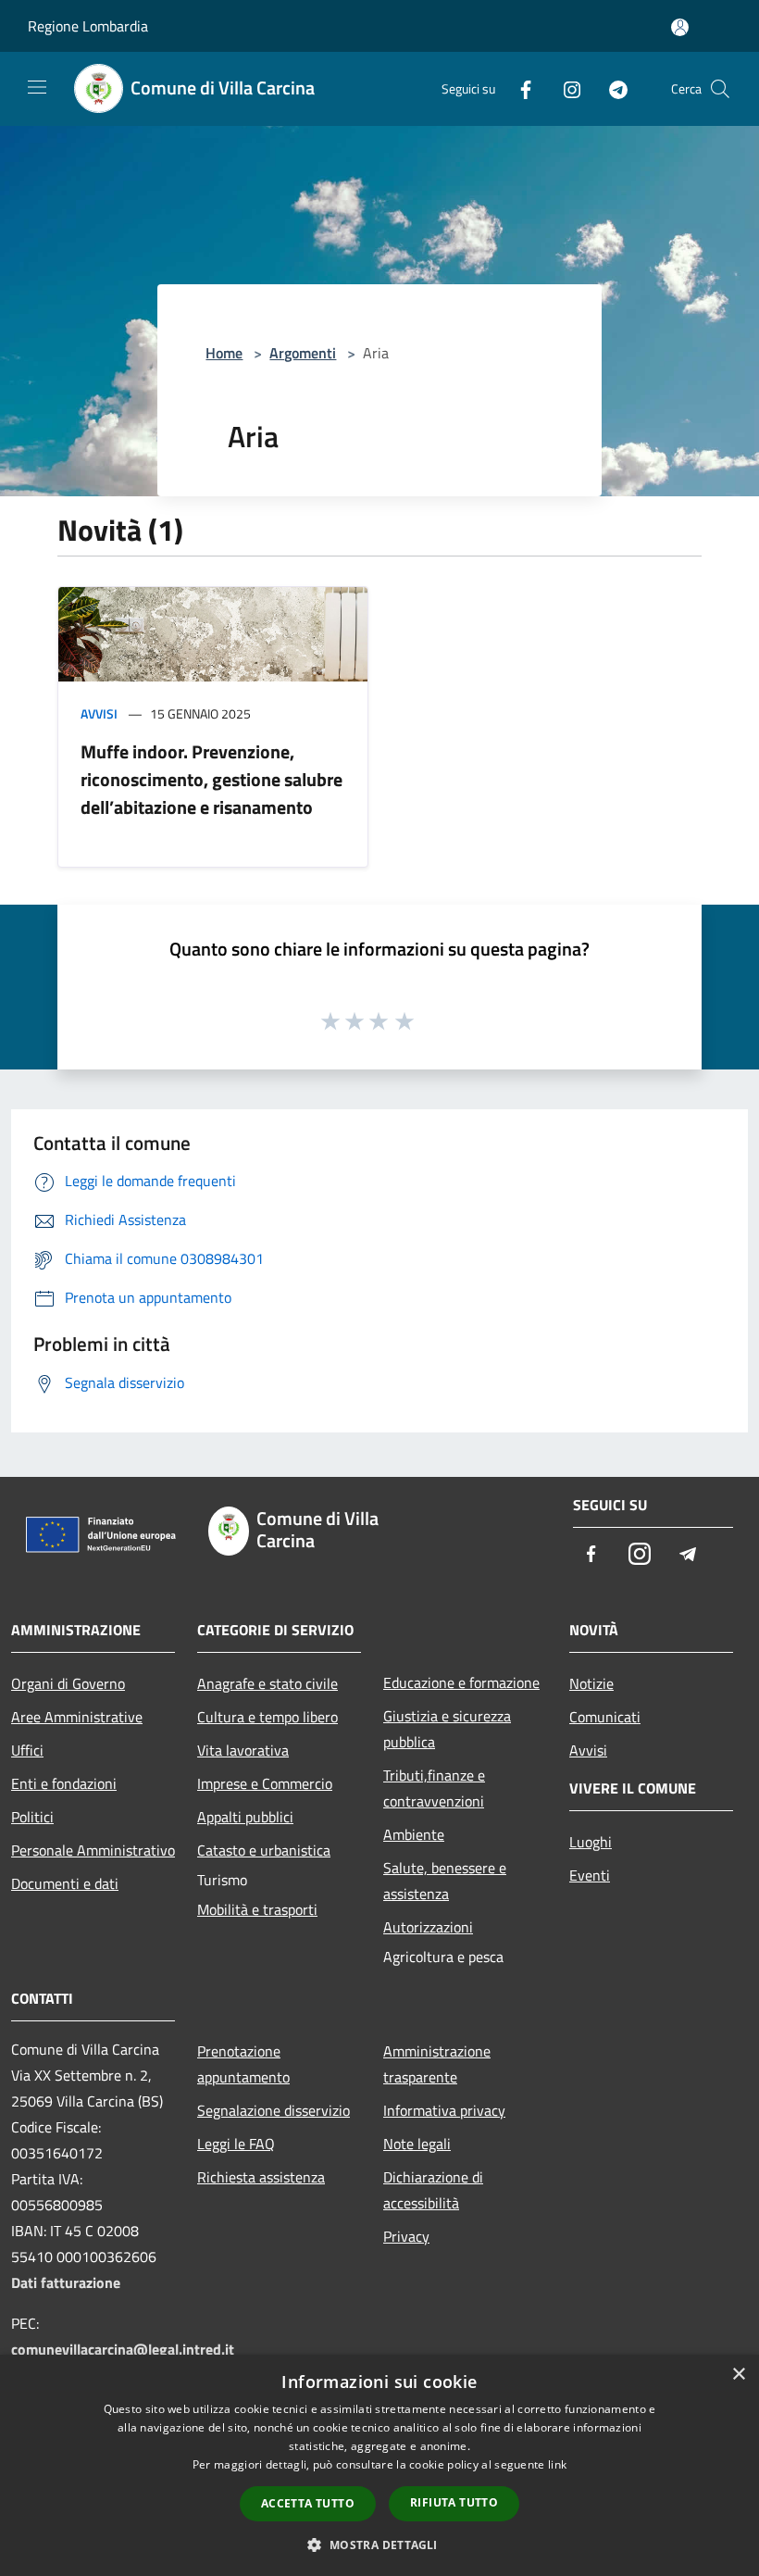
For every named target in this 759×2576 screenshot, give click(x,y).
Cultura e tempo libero (268, 1717)
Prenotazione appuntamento (243, 2064)
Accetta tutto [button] (308, 2503)
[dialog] (379, 2465)
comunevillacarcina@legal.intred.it (123, 2349)
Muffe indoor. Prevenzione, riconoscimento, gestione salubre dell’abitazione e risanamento (212, 779)
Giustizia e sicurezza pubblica (447, 1729)
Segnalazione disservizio (274, 2110)
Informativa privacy (444, 2110)
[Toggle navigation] (37, 87)
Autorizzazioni (428, 1927)
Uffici (27, 1750)
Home (224, 353)
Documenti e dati (65, 1883)
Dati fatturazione (66, 2282)
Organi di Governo (68, 1683)
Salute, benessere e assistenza (445, 1881)
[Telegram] (611, 88)
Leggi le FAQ (236, 2144)
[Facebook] (518, 88)
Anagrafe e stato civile (268, 1683)
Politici (32, 1817)
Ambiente (414, 1834)
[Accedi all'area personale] (680, 27)
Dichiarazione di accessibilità (433, 2190)
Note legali (417, 2144)
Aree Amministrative (77, 1717)
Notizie (591, 1683)
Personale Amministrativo (93, 1850)
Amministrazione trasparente (437, 2064)
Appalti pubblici (245, 1817)
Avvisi (99, 713)
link (557, 2464)
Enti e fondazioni (64, 1783)
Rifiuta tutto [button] (454, 2502)
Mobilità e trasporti (257, 1909)
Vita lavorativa (243, 1750)
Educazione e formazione (461, 1682)
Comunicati (605, 1717)
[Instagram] (565, 88)
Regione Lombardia (88, 26)
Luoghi (591, 1842)
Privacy (406, 2236)
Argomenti (303, 353)
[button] (379, 2545)
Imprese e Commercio (265, 1783)
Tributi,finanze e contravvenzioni (434, 1788)
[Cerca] (720, 89)
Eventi (590, 1875)
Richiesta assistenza (261, 2177)
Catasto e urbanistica (264, 1850)
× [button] (738, 2375)
